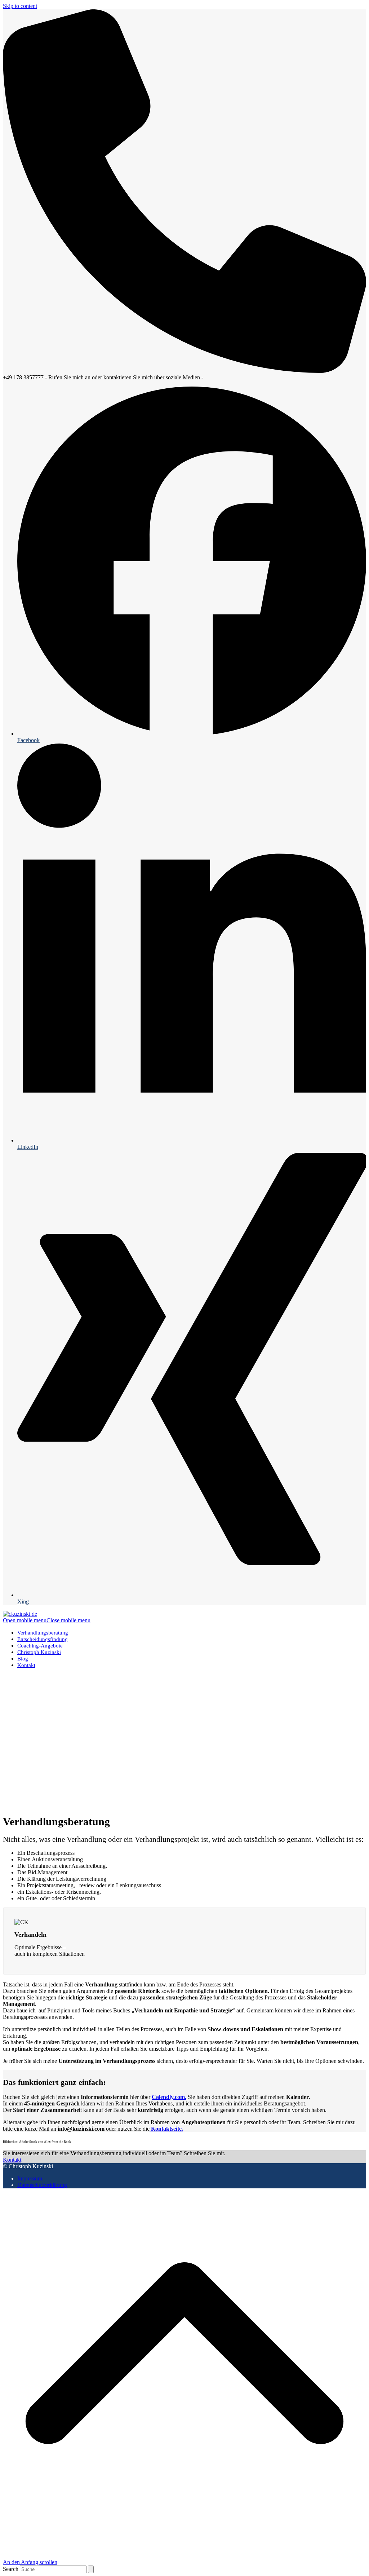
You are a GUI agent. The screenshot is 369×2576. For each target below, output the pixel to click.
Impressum (30, 2178)
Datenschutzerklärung (42, 2185)
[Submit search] (91, 2569)
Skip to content (20, 6)
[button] (47, 1620)
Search (11, 2569)
